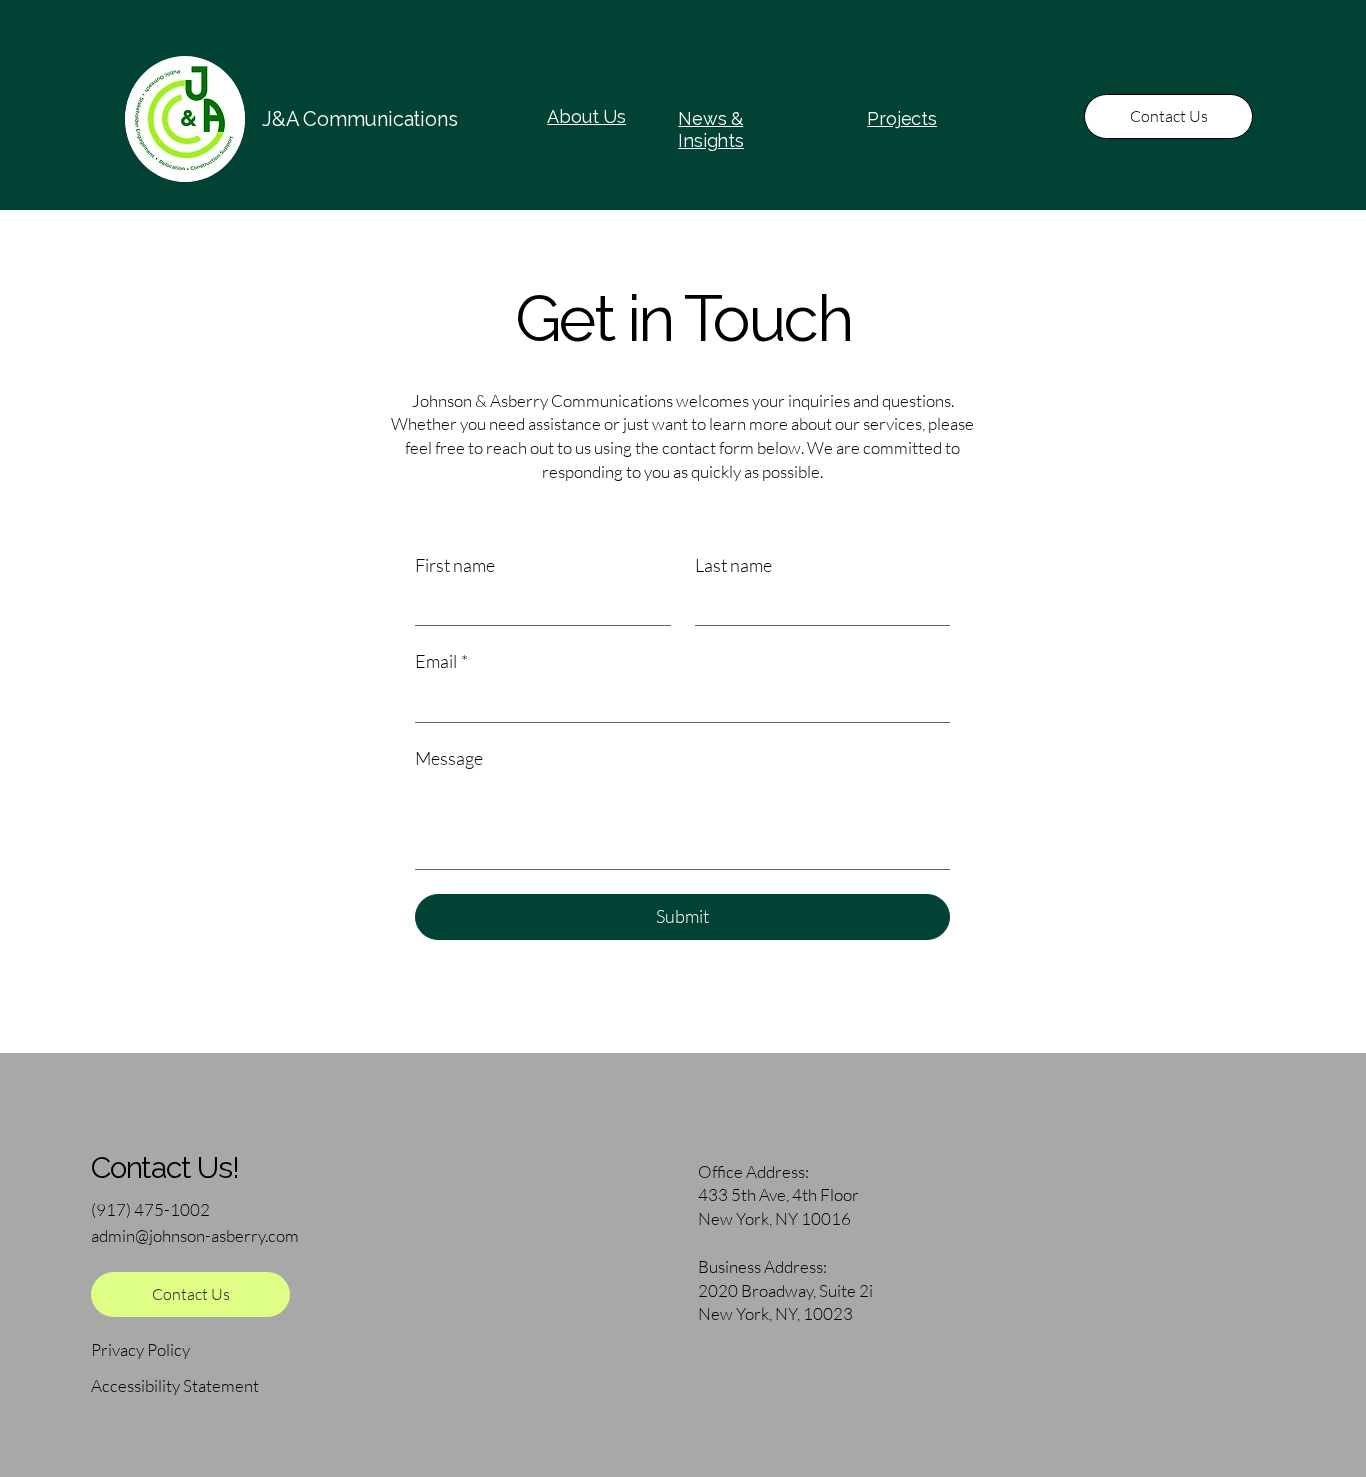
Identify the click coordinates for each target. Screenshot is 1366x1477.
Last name (733, 565)
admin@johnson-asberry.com (195, 1235)
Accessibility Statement (175, 1385)
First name (455, 565)
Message (449, 758)
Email (441, 661)
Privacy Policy (140, 1349)
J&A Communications (359, 119)
